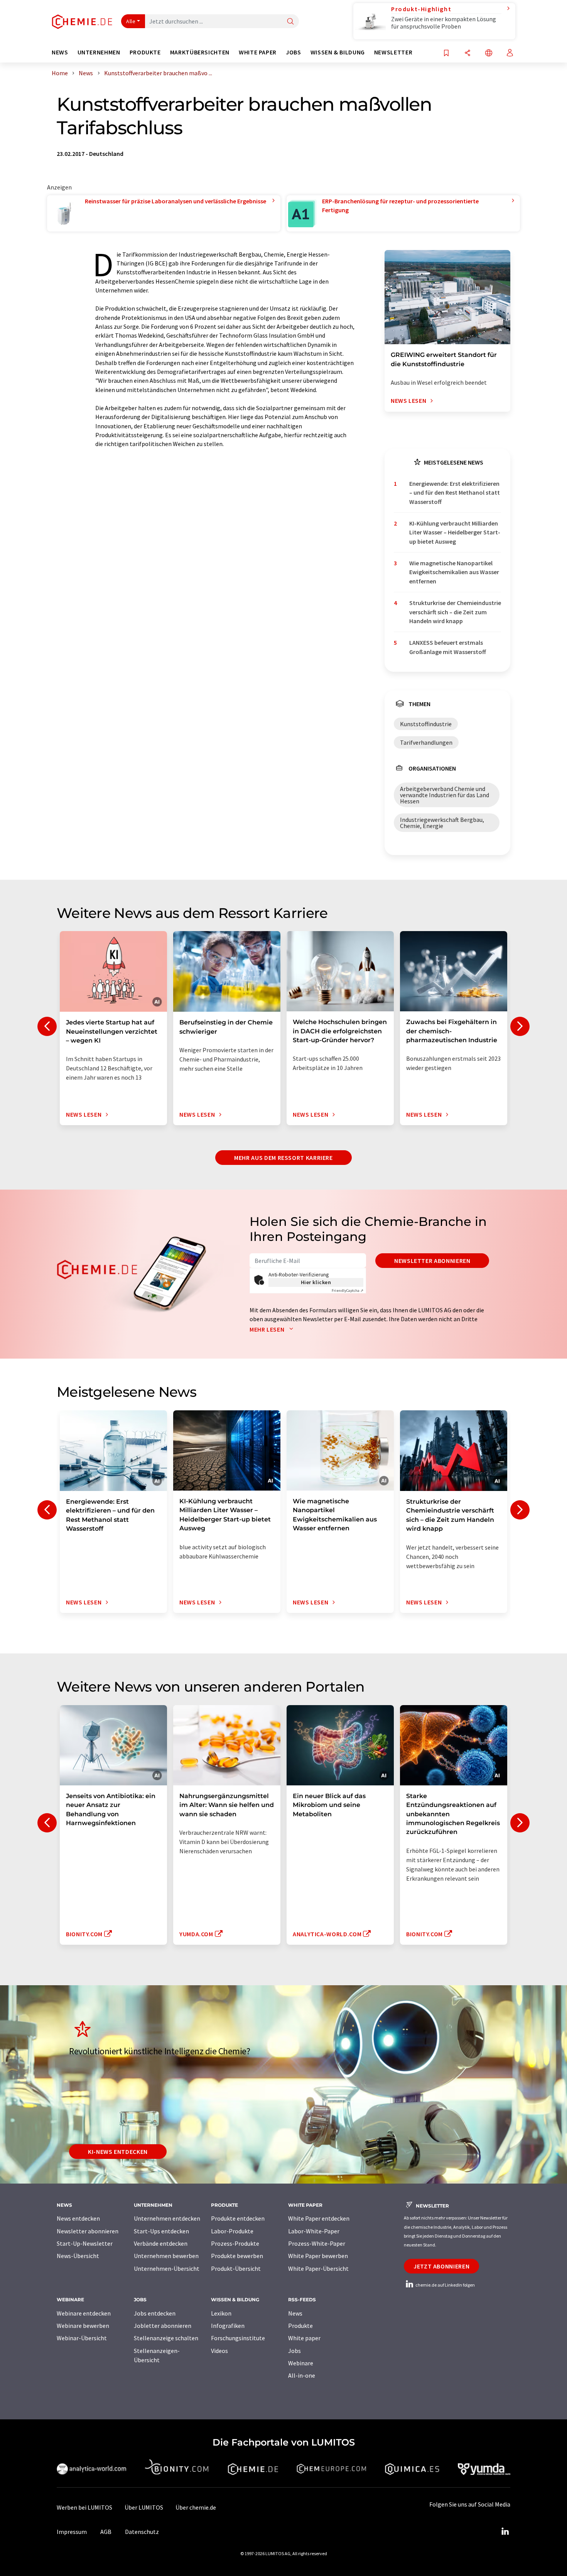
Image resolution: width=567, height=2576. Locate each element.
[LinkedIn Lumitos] (505, 2532)
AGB (106, 2532)
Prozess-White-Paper (317, 2243)
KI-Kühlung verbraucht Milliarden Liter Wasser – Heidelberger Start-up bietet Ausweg (455, 532)
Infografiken (228, 2326)
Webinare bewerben (83, 2326)
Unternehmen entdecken (167, 2218)
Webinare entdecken (84, 2313)
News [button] (60, 52)
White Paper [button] (258, 52)
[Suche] (290, 22)
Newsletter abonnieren (432, 1261)
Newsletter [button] (393, 52)
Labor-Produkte (232, 2231)
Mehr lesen (268, 1329)
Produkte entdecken (238, 2218)
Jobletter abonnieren (163, 2326)
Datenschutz (142, 2532)
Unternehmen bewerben (166, 2256)
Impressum (72, 2532)
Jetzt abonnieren (441, 2266)
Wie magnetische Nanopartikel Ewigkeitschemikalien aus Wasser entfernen (454, 572)
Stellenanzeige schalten (166, 2338)
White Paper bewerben (318, 2256)
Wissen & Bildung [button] (338, 52)
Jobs (294, 2351)
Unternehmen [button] (99, 52)
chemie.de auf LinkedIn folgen (445, 2285)
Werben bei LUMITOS (84, 2507)
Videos (219, 2351)
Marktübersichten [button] (200, 52)
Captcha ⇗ (348, 1291)
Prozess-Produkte (235, 2243)
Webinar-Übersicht (82, 2338)
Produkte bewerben (237, 2256)
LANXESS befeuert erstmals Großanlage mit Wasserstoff (448, 647)
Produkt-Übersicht (236, 2268)
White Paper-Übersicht (318, 2268)
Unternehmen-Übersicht (167, 2268)
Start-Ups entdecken (161, 2231)
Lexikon (221, 2313)
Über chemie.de (196, 2507)
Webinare (301, 2363)
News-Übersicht (78, 2256)
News (295, 2313)
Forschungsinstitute (238, 2338)
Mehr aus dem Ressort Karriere (283, 1158)
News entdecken (78, 2218)
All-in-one (302, 2375)
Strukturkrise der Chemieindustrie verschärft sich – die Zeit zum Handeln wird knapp (455, 612)
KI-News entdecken (118, 2152)
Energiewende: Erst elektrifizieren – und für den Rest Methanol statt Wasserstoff (455, 493)
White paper (304, 2338)
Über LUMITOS (144, 2507)
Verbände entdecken (161, 2243)
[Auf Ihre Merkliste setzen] (446, 53)
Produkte (300, 2326)
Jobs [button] (294, 52)
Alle (131, 21)
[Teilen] (467, 53)
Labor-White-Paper (314, 2231)
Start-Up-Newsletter (85, 2243)
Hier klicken (316, 1282)
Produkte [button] (145, 52)
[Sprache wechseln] (489, 53)
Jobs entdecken (155, 2313)
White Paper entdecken (319, 2218)
